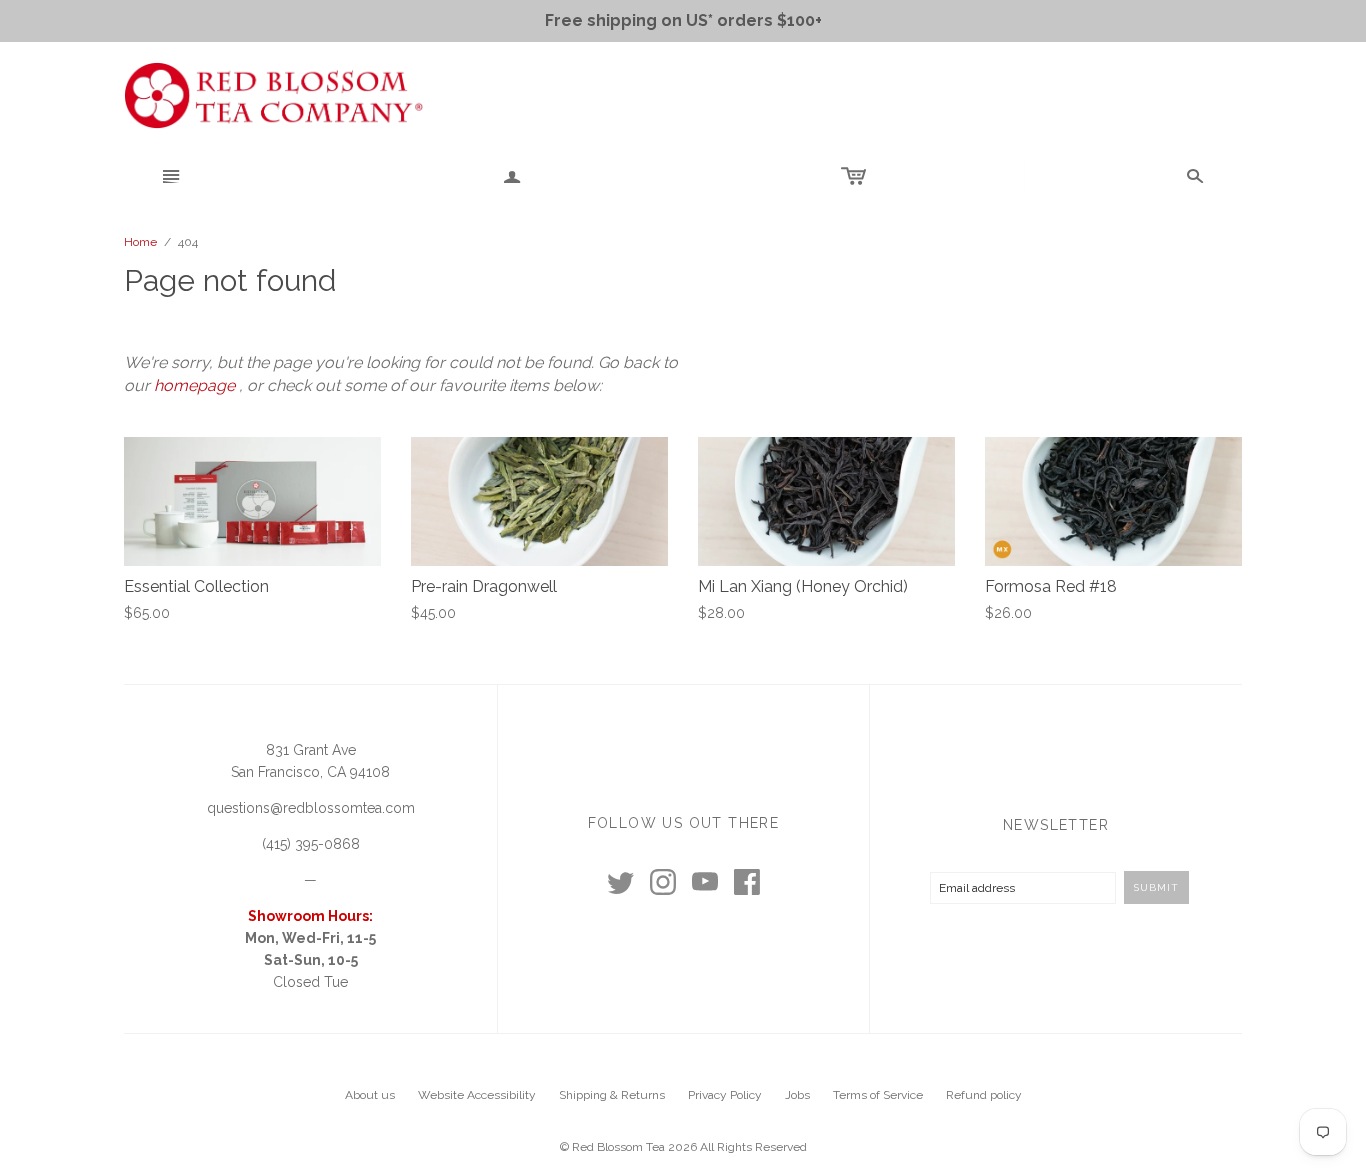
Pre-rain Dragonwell (484, 586)
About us (370, 1095)
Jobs (797, 1095)
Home (140, 242)
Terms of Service (878, 1095)
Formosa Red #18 (1051, 586)
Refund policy (984, 1095)
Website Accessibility (477, 1095)
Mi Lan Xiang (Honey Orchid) (803, 586)
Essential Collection (196, 586)
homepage (194, 385)
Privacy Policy (725, 1095)
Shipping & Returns (612, 1095)
